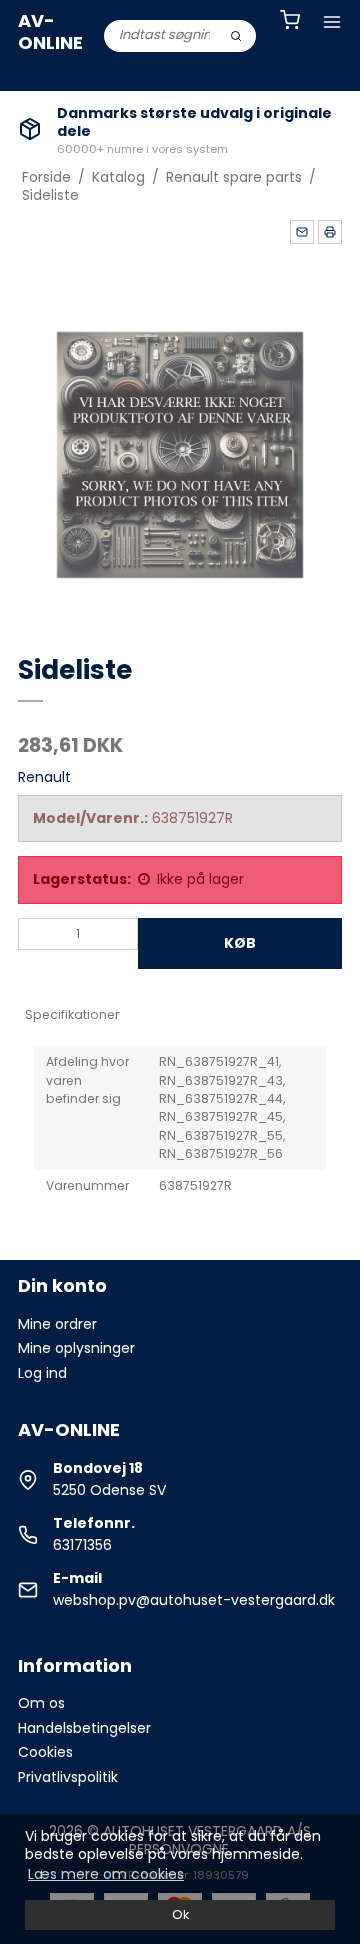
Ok (180, 1914)
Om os (41, 1703)
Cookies (45, 1752)
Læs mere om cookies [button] (106, 1874)
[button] (302, 232)
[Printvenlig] (330, 232)
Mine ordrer (57, 1324)
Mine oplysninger (76, 1348)
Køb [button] (240, 943)
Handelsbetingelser (84, 1728)
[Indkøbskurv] (290, 22)
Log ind (42, 1373)
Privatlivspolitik (68, 1777)
